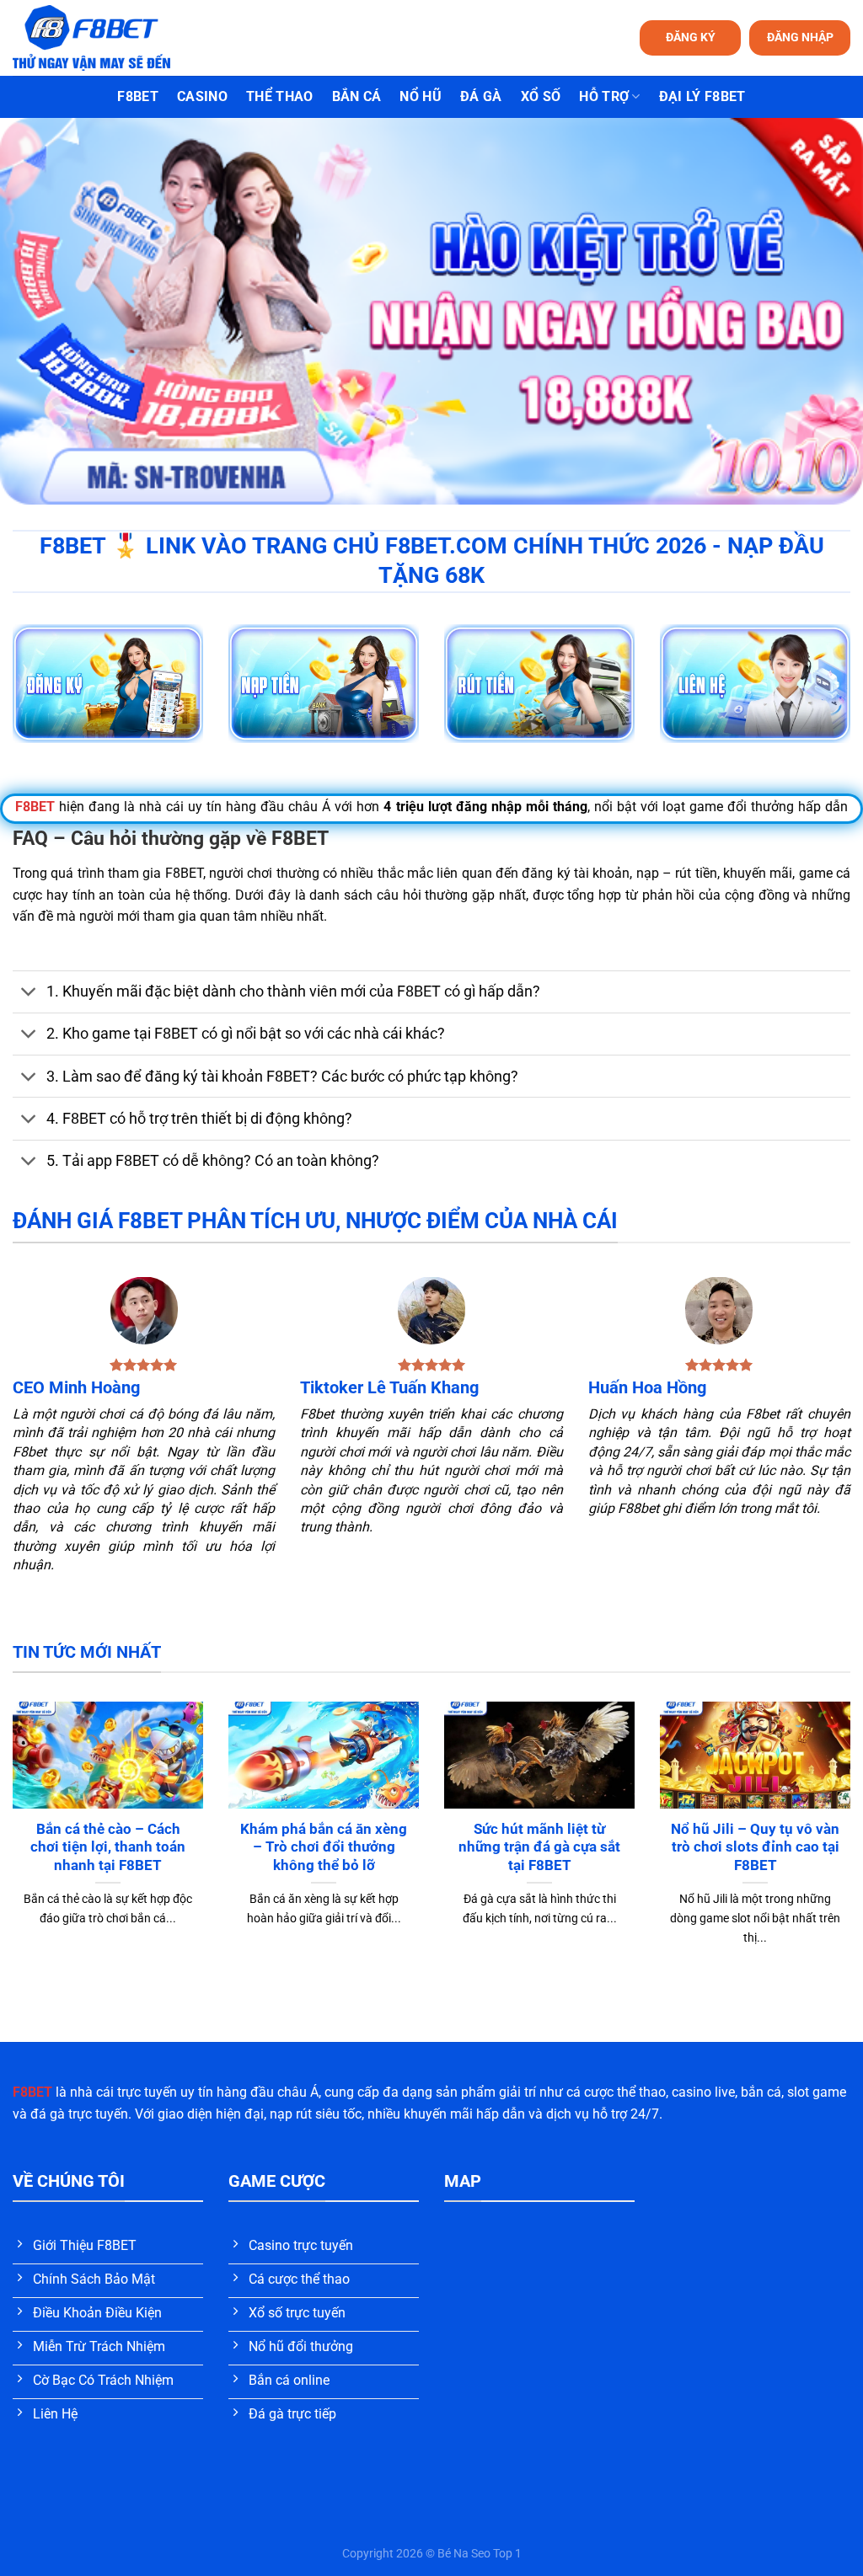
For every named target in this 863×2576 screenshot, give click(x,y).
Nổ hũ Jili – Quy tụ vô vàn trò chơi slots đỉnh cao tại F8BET (755, 1847)
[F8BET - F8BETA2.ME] (113, 38)
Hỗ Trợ (604, 96)
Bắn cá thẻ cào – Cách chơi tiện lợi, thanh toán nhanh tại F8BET (108, 1847)
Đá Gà (481, 96)
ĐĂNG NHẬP (800, 37)
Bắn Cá (357, 96)
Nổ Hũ (421, 96)
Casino (202, 96)
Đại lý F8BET (702, 96)
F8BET (138, 96)
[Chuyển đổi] (29, 994)
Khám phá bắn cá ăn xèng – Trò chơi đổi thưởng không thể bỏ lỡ (324, 1847)
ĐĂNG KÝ (691, 37)
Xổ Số (541, 96)
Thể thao (280, 96)
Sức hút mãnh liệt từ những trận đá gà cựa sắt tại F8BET (539, 1847)
